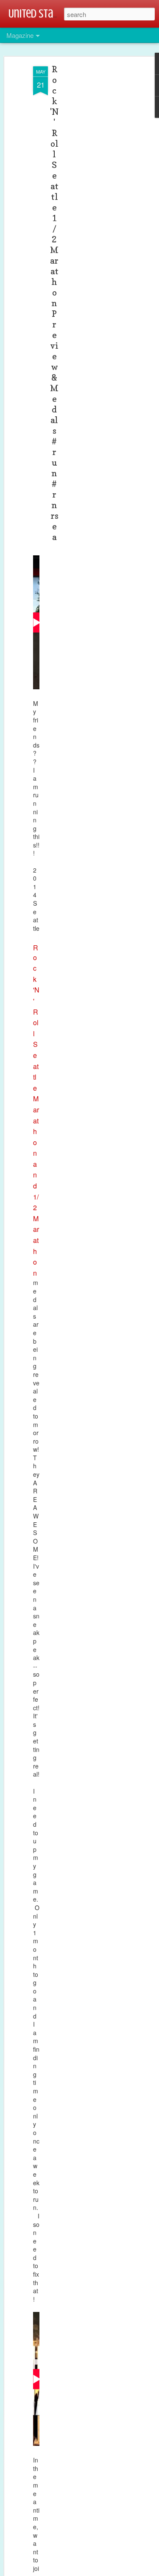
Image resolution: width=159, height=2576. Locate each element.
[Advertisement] (86, 200)
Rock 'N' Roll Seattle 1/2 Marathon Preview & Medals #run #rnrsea (54, 303)
